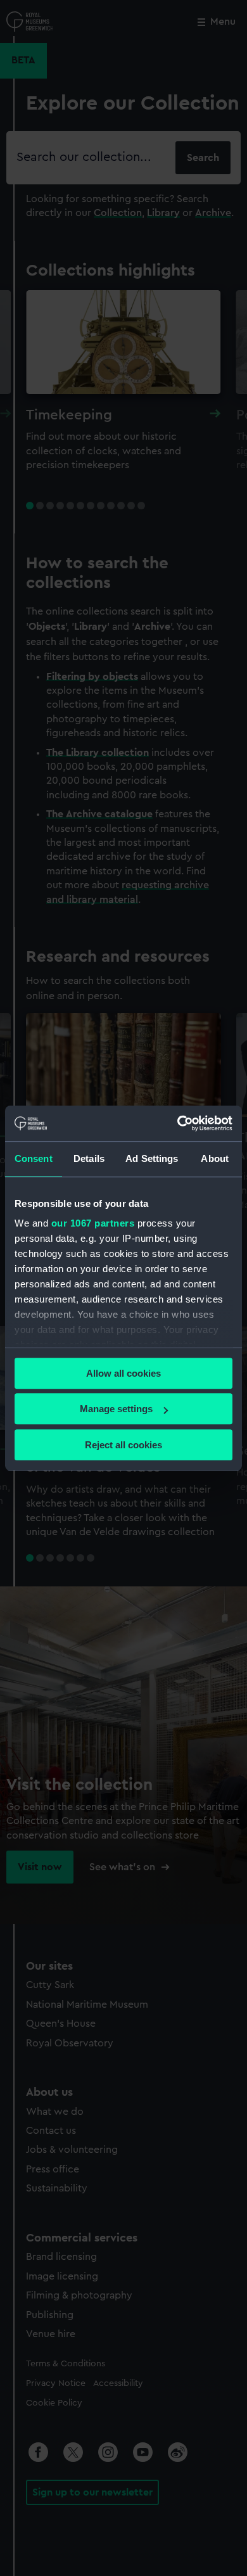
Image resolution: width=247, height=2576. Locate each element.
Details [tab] (89, 1158)
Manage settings (116, 1409)
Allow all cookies (123, 1373)
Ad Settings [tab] (152, 1158)
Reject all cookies (123, 1445)
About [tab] (215, 1158)
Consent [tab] (34, 1158)
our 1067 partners (93, 1223)
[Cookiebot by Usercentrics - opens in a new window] (178, 1123)
